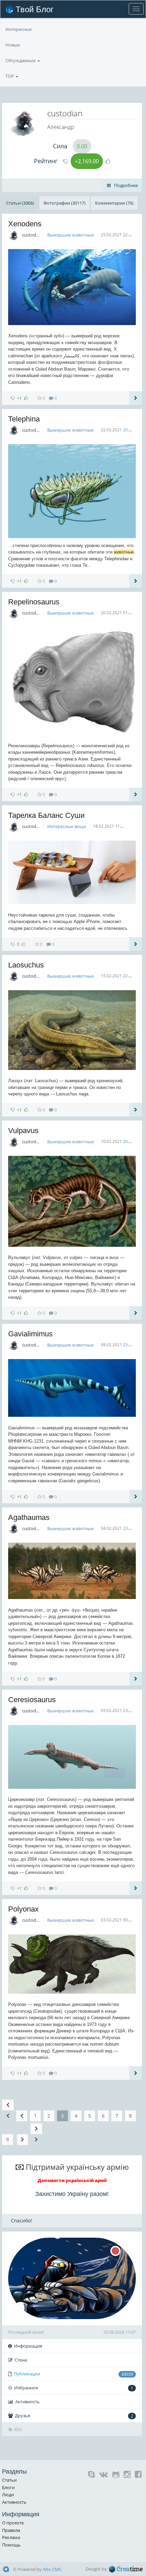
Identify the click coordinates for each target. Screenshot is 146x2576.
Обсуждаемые (21, 60)
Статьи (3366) (20, 203)
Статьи (9, 2480)
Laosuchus (26, 965)
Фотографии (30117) (65, 203)
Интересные (19, 29)
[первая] (8, 2110)
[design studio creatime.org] (126, 2569)
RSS (18, 2429)
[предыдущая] (22, 2116)
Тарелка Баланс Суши (46, 815)
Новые (13, 45)
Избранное (74, 2388)
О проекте (13, 2523)
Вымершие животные (70, 235)
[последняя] (36, 2134)
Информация (28, 2346)
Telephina (24, 419)
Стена (21, 2360)
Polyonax (23, 1909)
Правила (11, 2530)
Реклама (11, 2537)
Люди (8, 2495)
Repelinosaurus (34, 602)
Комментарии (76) (114, 203)
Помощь (11, 2545)
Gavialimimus (30, 1334)
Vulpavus (23, 1131)
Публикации (74, 2374)
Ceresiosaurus (32, 1700)
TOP (10, 76)
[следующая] (22, 2140)
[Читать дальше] (136, 398)
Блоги (8, 2487)
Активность (28, 2402)
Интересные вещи (67, 826)
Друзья (74, 2416)
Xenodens (25, 224)
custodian (32, 235)
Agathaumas (29, 1517)
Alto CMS (52, 2569)
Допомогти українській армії (72, 2180)
